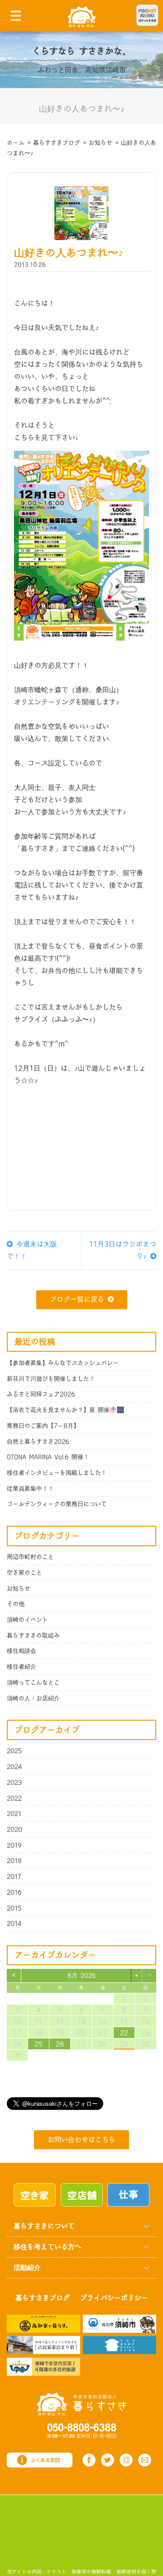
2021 (14, 1814)
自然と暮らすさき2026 (38, 1442)
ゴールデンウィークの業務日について (57, 1504)
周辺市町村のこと (30, 1557)
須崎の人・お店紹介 (33, 1698)
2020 (14, 1830)
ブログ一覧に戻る (77, 1300)
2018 (14, 1861)
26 (60, 2044)
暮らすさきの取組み (33, 1636)
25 (38, 2044)
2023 (14, 1783)
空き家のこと (24, 1573)
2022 (14, 1798)
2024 (14, 1767)
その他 (16, 1604)
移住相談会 (22, 1651)
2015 (14, 1908)
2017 (14, 1877)
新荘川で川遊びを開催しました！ (51, 1379)
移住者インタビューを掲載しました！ (57, 1473)
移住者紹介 (22, 1667)
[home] (82, 16)
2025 (14, 1751)
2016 (14, 1892)
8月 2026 (82, 1976)
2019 (14, 1845)
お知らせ (19, 1589)
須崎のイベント (27, 1620)
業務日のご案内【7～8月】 (43, 1426)
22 (124, 2033)
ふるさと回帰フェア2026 (41, 1394)
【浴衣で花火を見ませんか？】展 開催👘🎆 (65, 1410)
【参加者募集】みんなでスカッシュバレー (63, 1363)
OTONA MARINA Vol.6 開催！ (48, 1457)
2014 (14, 1924)
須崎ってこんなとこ (33, 1683)
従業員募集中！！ (30, 1489)
